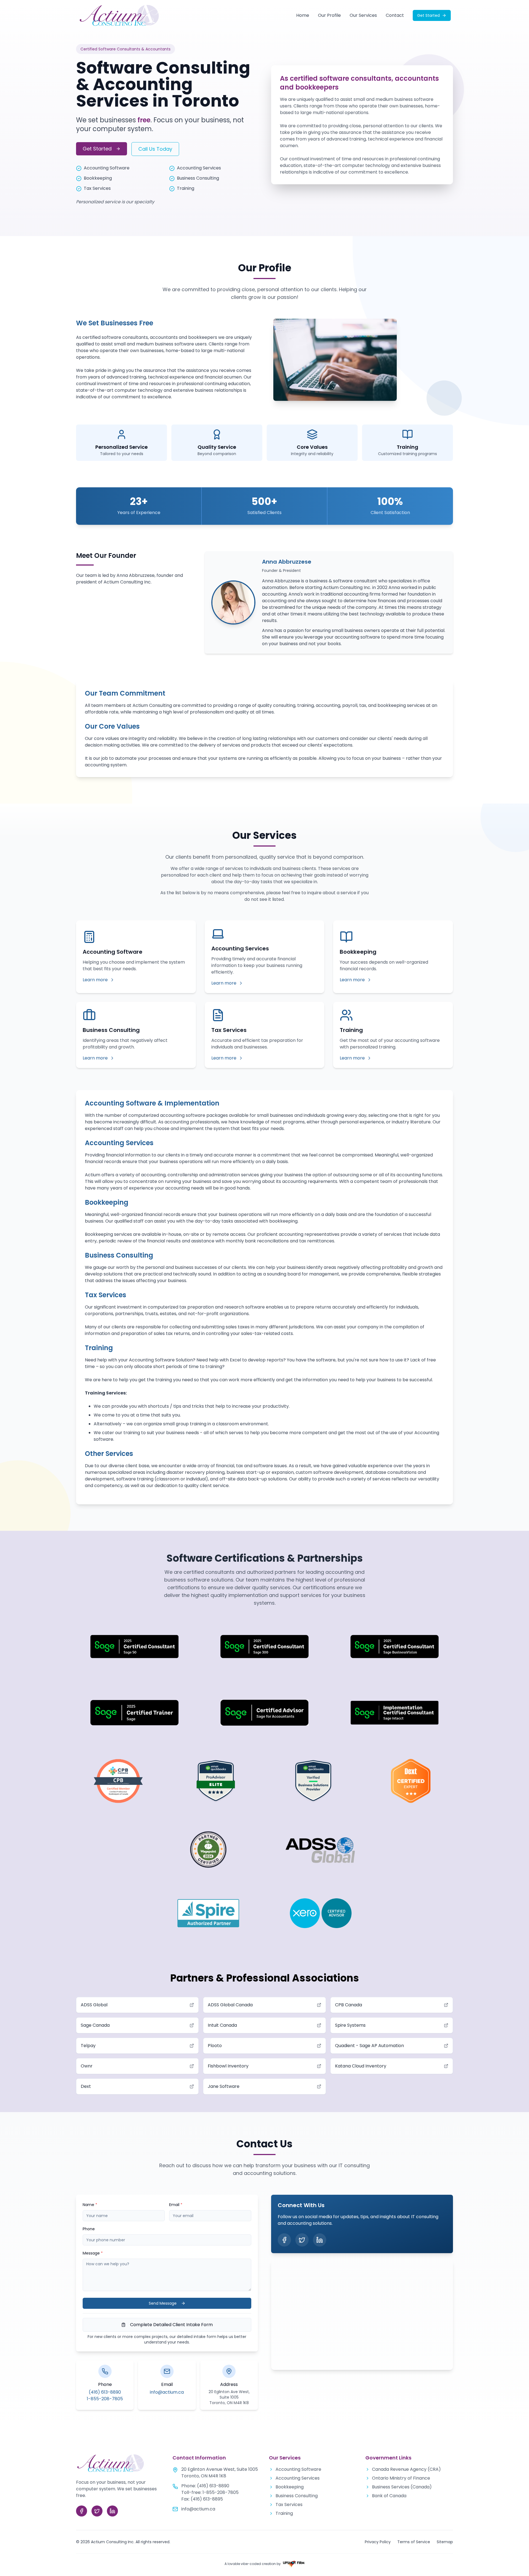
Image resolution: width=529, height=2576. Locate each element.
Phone (89, 2229)
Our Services (363, 15)
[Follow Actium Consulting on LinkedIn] (320, 2240)
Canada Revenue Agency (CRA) (406, 2469)
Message (93, 2253)
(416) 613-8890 (105, 2392)
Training (284, 2513)
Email (176, 2205)
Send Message (163, 2303)
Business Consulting (297, 2496)
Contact (395, 15)
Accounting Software (298, 2469)
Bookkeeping (290, 2487)
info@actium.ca (167, 2392)
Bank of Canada (389, 2496)
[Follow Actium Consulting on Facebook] (284, 2240)
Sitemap (445, 2542)
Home (303, 15)
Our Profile (329, 15)
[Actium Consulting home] (119, 15)
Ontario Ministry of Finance (401, 2478)
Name (90, 2205)
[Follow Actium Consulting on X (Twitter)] (302, 2240)
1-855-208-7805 (105, 2399)
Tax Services (289, 2505)
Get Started (428, 15)
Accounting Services (298, 2478)
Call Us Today (155, 149)
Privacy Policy (378, 2542)
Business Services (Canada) (402, 2487)
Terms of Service (414, 2542)
